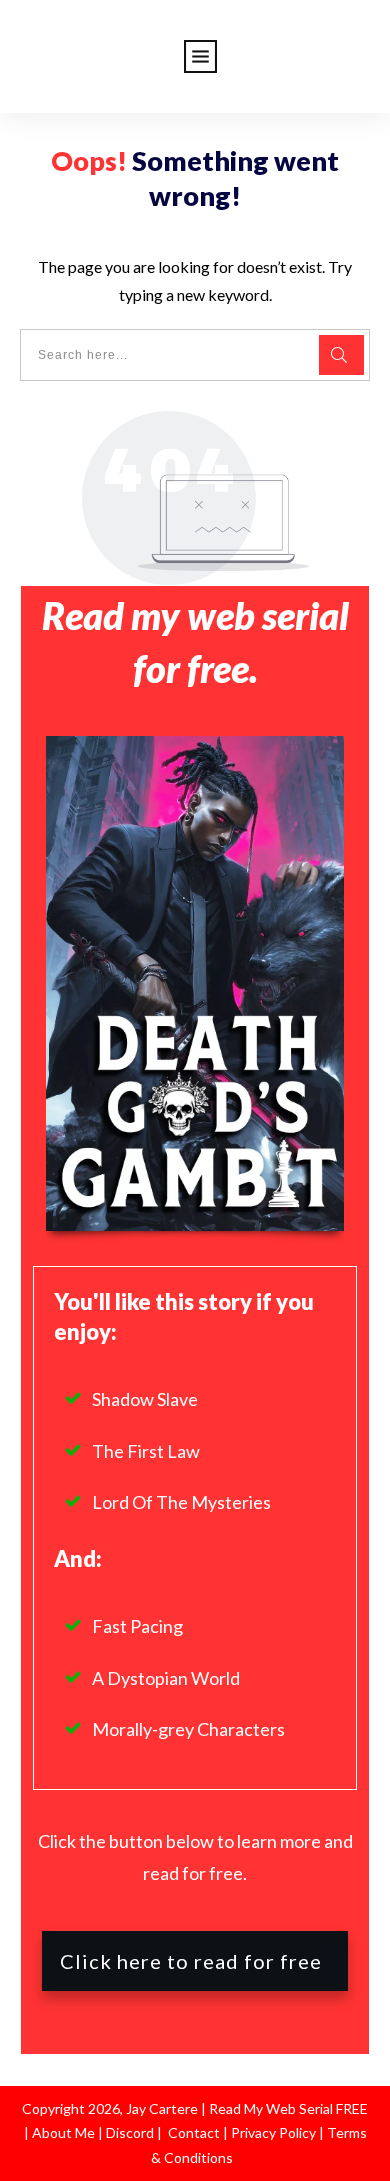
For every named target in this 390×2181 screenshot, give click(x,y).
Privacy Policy (275, 2132)
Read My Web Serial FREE (288, 2108)
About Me (62, 2132)
